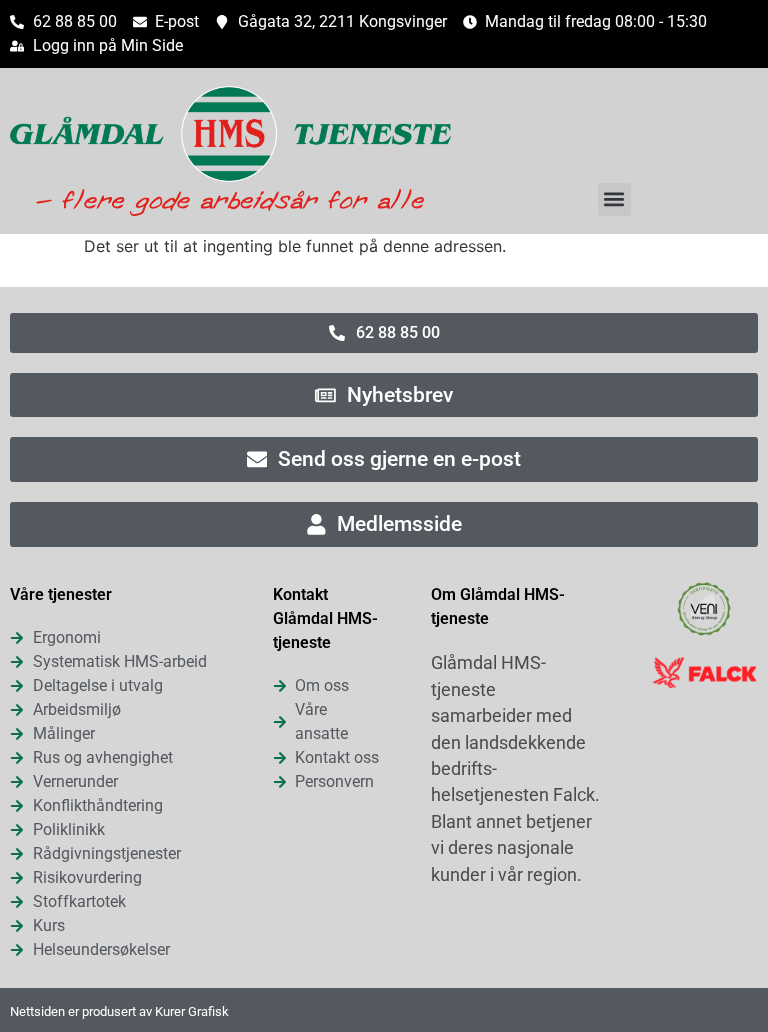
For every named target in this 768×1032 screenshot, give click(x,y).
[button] (614, 199)
